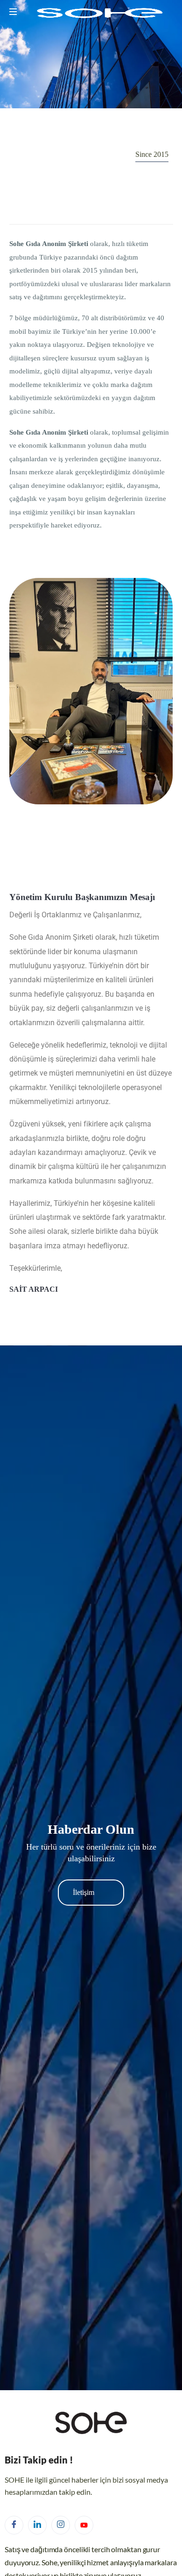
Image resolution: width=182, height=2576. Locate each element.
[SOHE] (98, 14)
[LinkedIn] (37, 2525)
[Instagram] (61, 2525)
